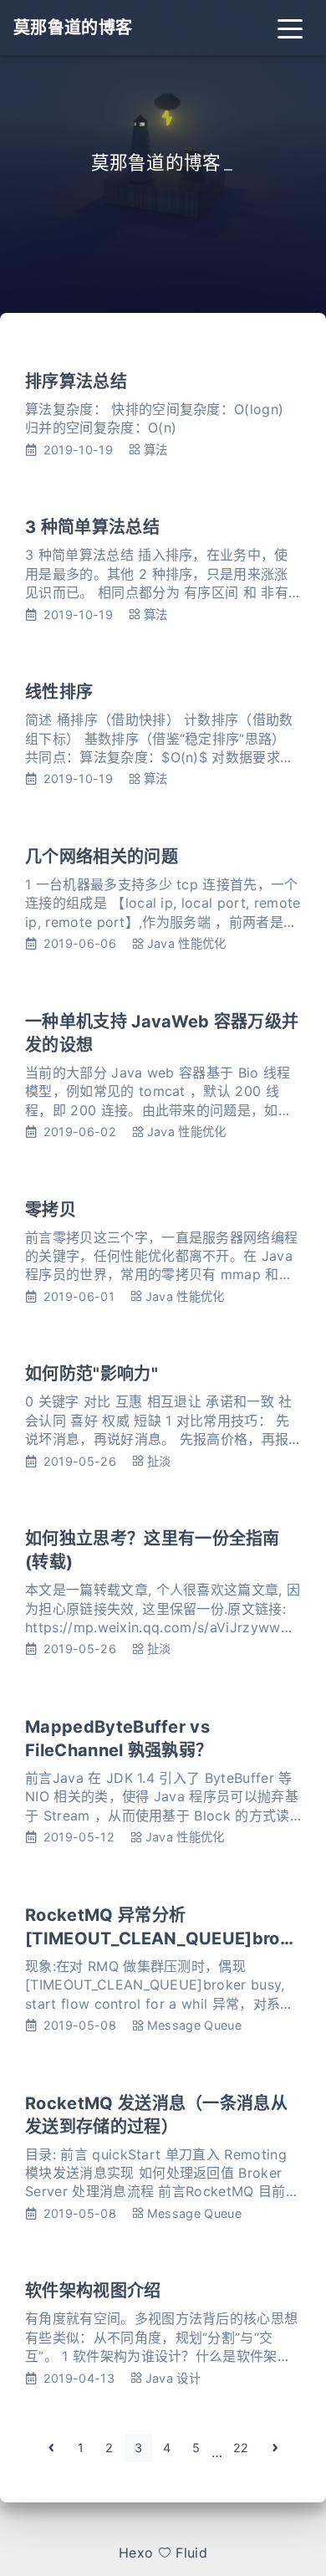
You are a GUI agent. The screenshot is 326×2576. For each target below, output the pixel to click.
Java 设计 (173, 2378)
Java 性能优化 (187, 943)
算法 (156, 450)
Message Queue (194, 2025)
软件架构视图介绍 (93, 2291)
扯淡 (159, 1461)
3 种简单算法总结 (92, 527)
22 (241, 2448)
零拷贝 (51, 1210)
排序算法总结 (76, 382)
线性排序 (59, 692)
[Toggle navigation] (290, 28)
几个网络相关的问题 (102, 857)
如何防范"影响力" (92, 1374)
